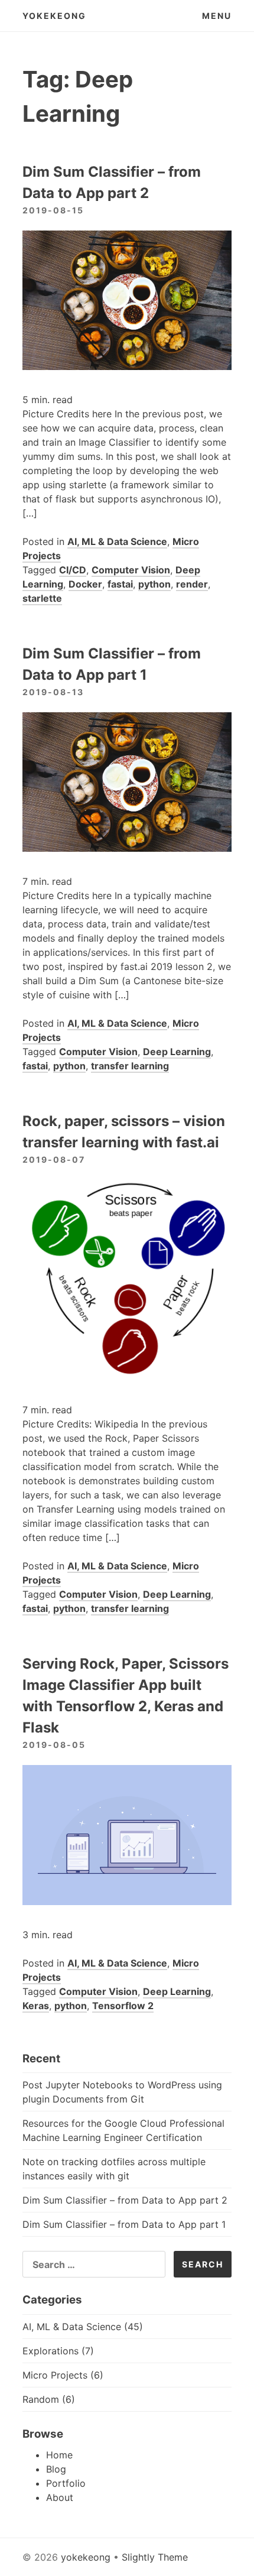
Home (59, 2455)
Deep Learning (177, 1052)
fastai (120, 584)
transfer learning (130, 1066)
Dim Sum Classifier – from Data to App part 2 (125, 2200)
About (60, 2497)
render (192, 584)
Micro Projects (55, 2375)
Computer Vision (131, 570)
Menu (217, 16)
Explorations (51, 2351)
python (154, 584)
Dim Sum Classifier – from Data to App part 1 (124, 2224)
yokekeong (54, 16)
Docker (85, 584)
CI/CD (73, 570)
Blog (56, 2469)
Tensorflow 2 (123, 2006)
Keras (36, 2006)
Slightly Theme (155, 2557)
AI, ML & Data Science (117, 541)
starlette (42, 598)
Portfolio (66, 2483)
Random (41, 2399)
